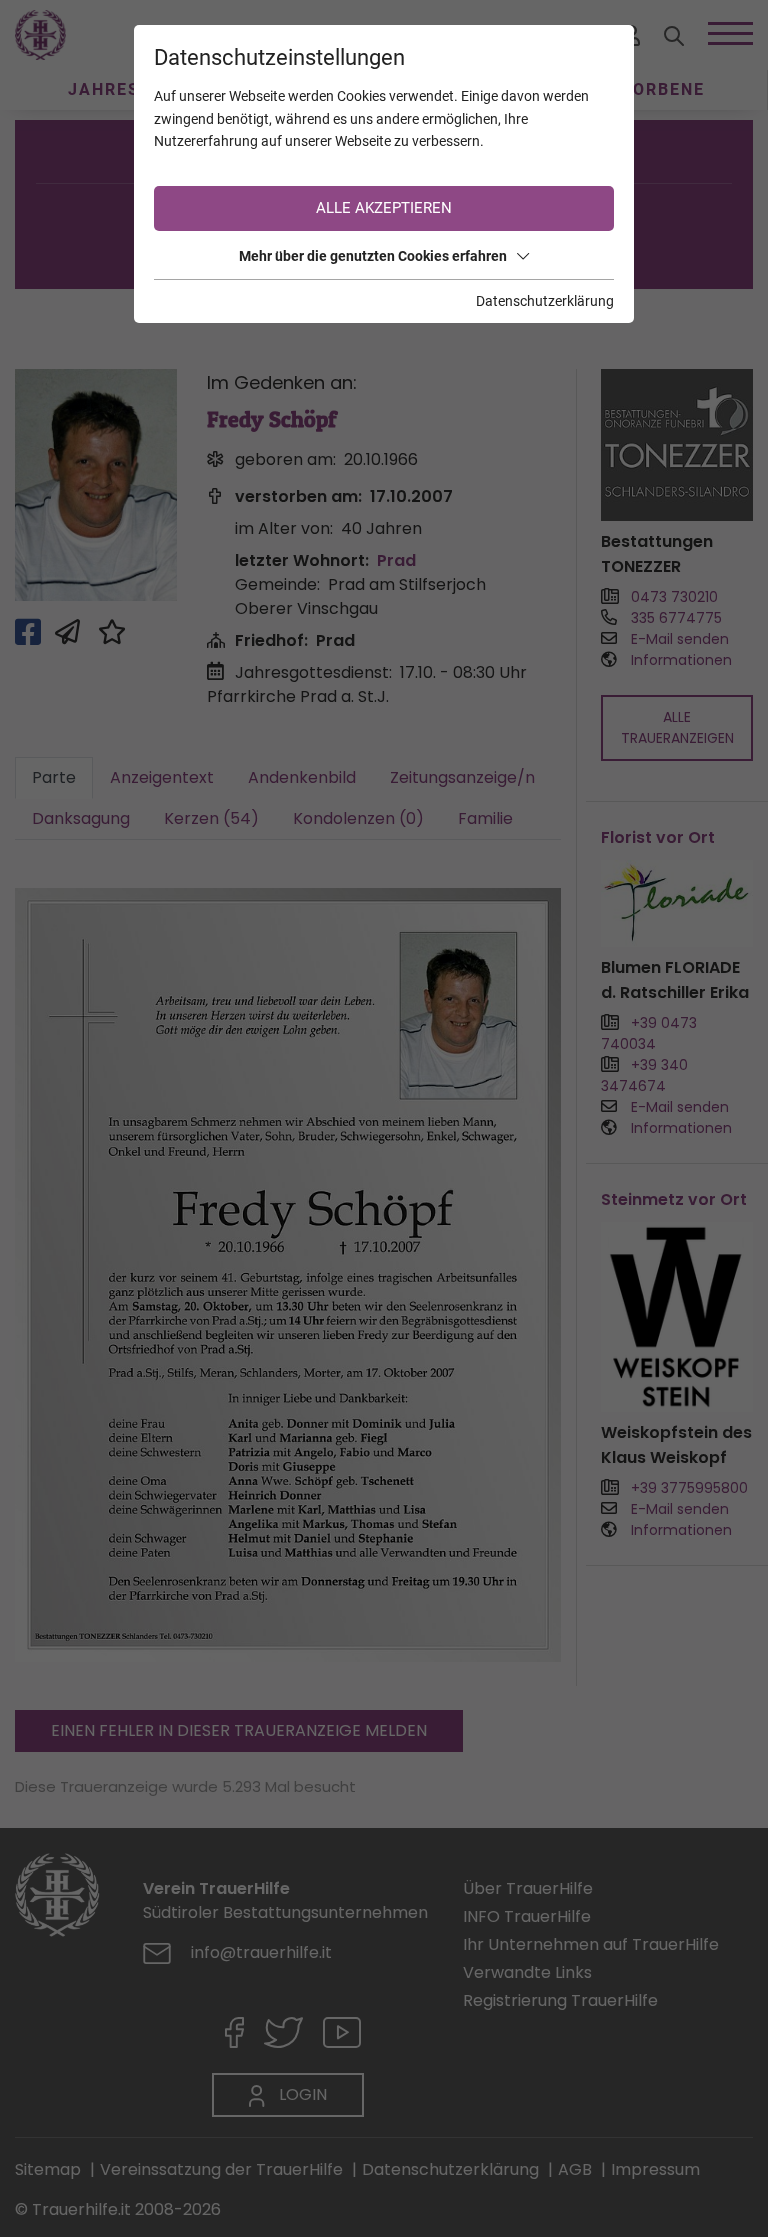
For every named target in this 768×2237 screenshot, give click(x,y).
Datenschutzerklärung (545, 301)
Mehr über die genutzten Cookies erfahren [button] (373, 256)
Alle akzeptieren (384, 208)
